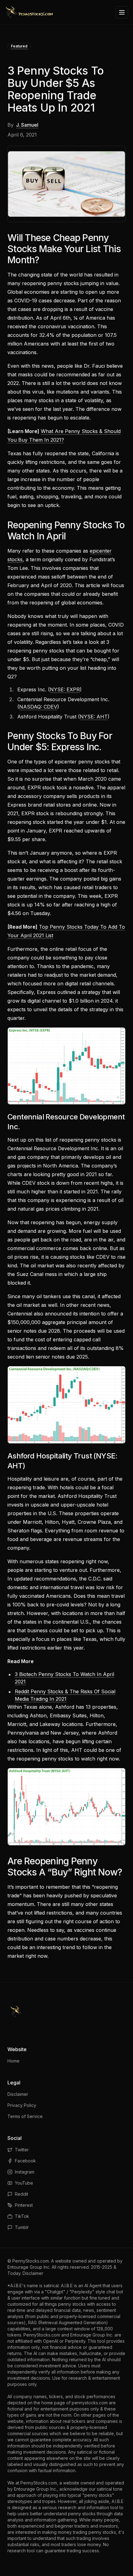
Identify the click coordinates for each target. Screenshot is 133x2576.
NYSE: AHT (94, 717)
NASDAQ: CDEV (38, 707)
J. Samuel (27, 125)
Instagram (25, 2172)
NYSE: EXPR (65, 689)
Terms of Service (25, 2116)
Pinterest (24, 2205)
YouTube (24, 2183)
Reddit (21, 2194)
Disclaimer (18, 2094)
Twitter (22, 2150)
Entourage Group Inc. (29, 2267)
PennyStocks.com (31, 2261)
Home (13, 2061)
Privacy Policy (22, 2105)
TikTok (22, 2216)
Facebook (25, 2161)
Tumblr (22, 2227)
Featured (19, 46)
